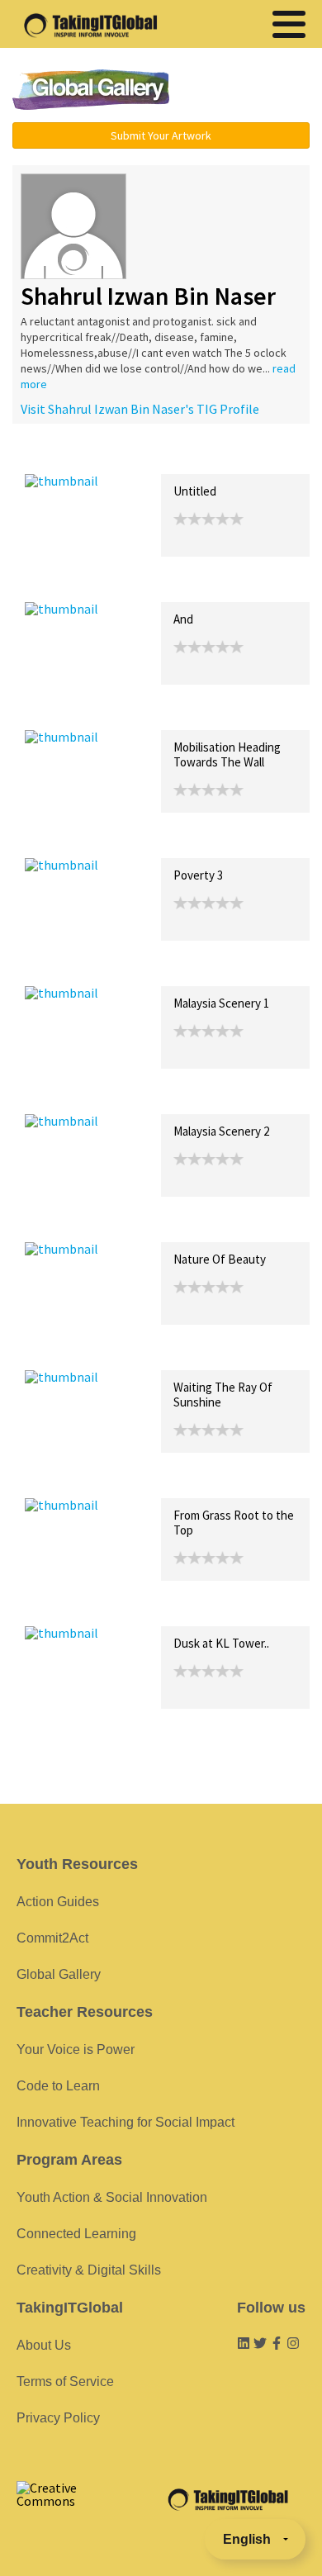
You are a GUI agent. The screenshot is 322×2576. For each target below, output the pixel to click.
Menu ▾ (249, 91)
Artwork (213, 456)
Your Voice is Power (76, 2049)
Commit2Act (52, 1938)
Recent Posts (63, 456)
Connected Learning (76, 2234)
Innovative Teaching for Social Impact (125, 2122)
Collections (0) (145, 456)
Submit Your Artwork (161, 135)
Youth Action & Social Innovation (112, 2197)
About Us (44, 2345)
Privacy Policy (58, 2418)
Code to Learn (58, 2086)
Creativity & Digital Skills (89, 2270)
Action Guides (58, 1902)
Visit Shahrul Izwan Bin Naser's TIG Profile (140, 409)
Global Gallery (91, 90)
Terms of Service (65, 2381)
